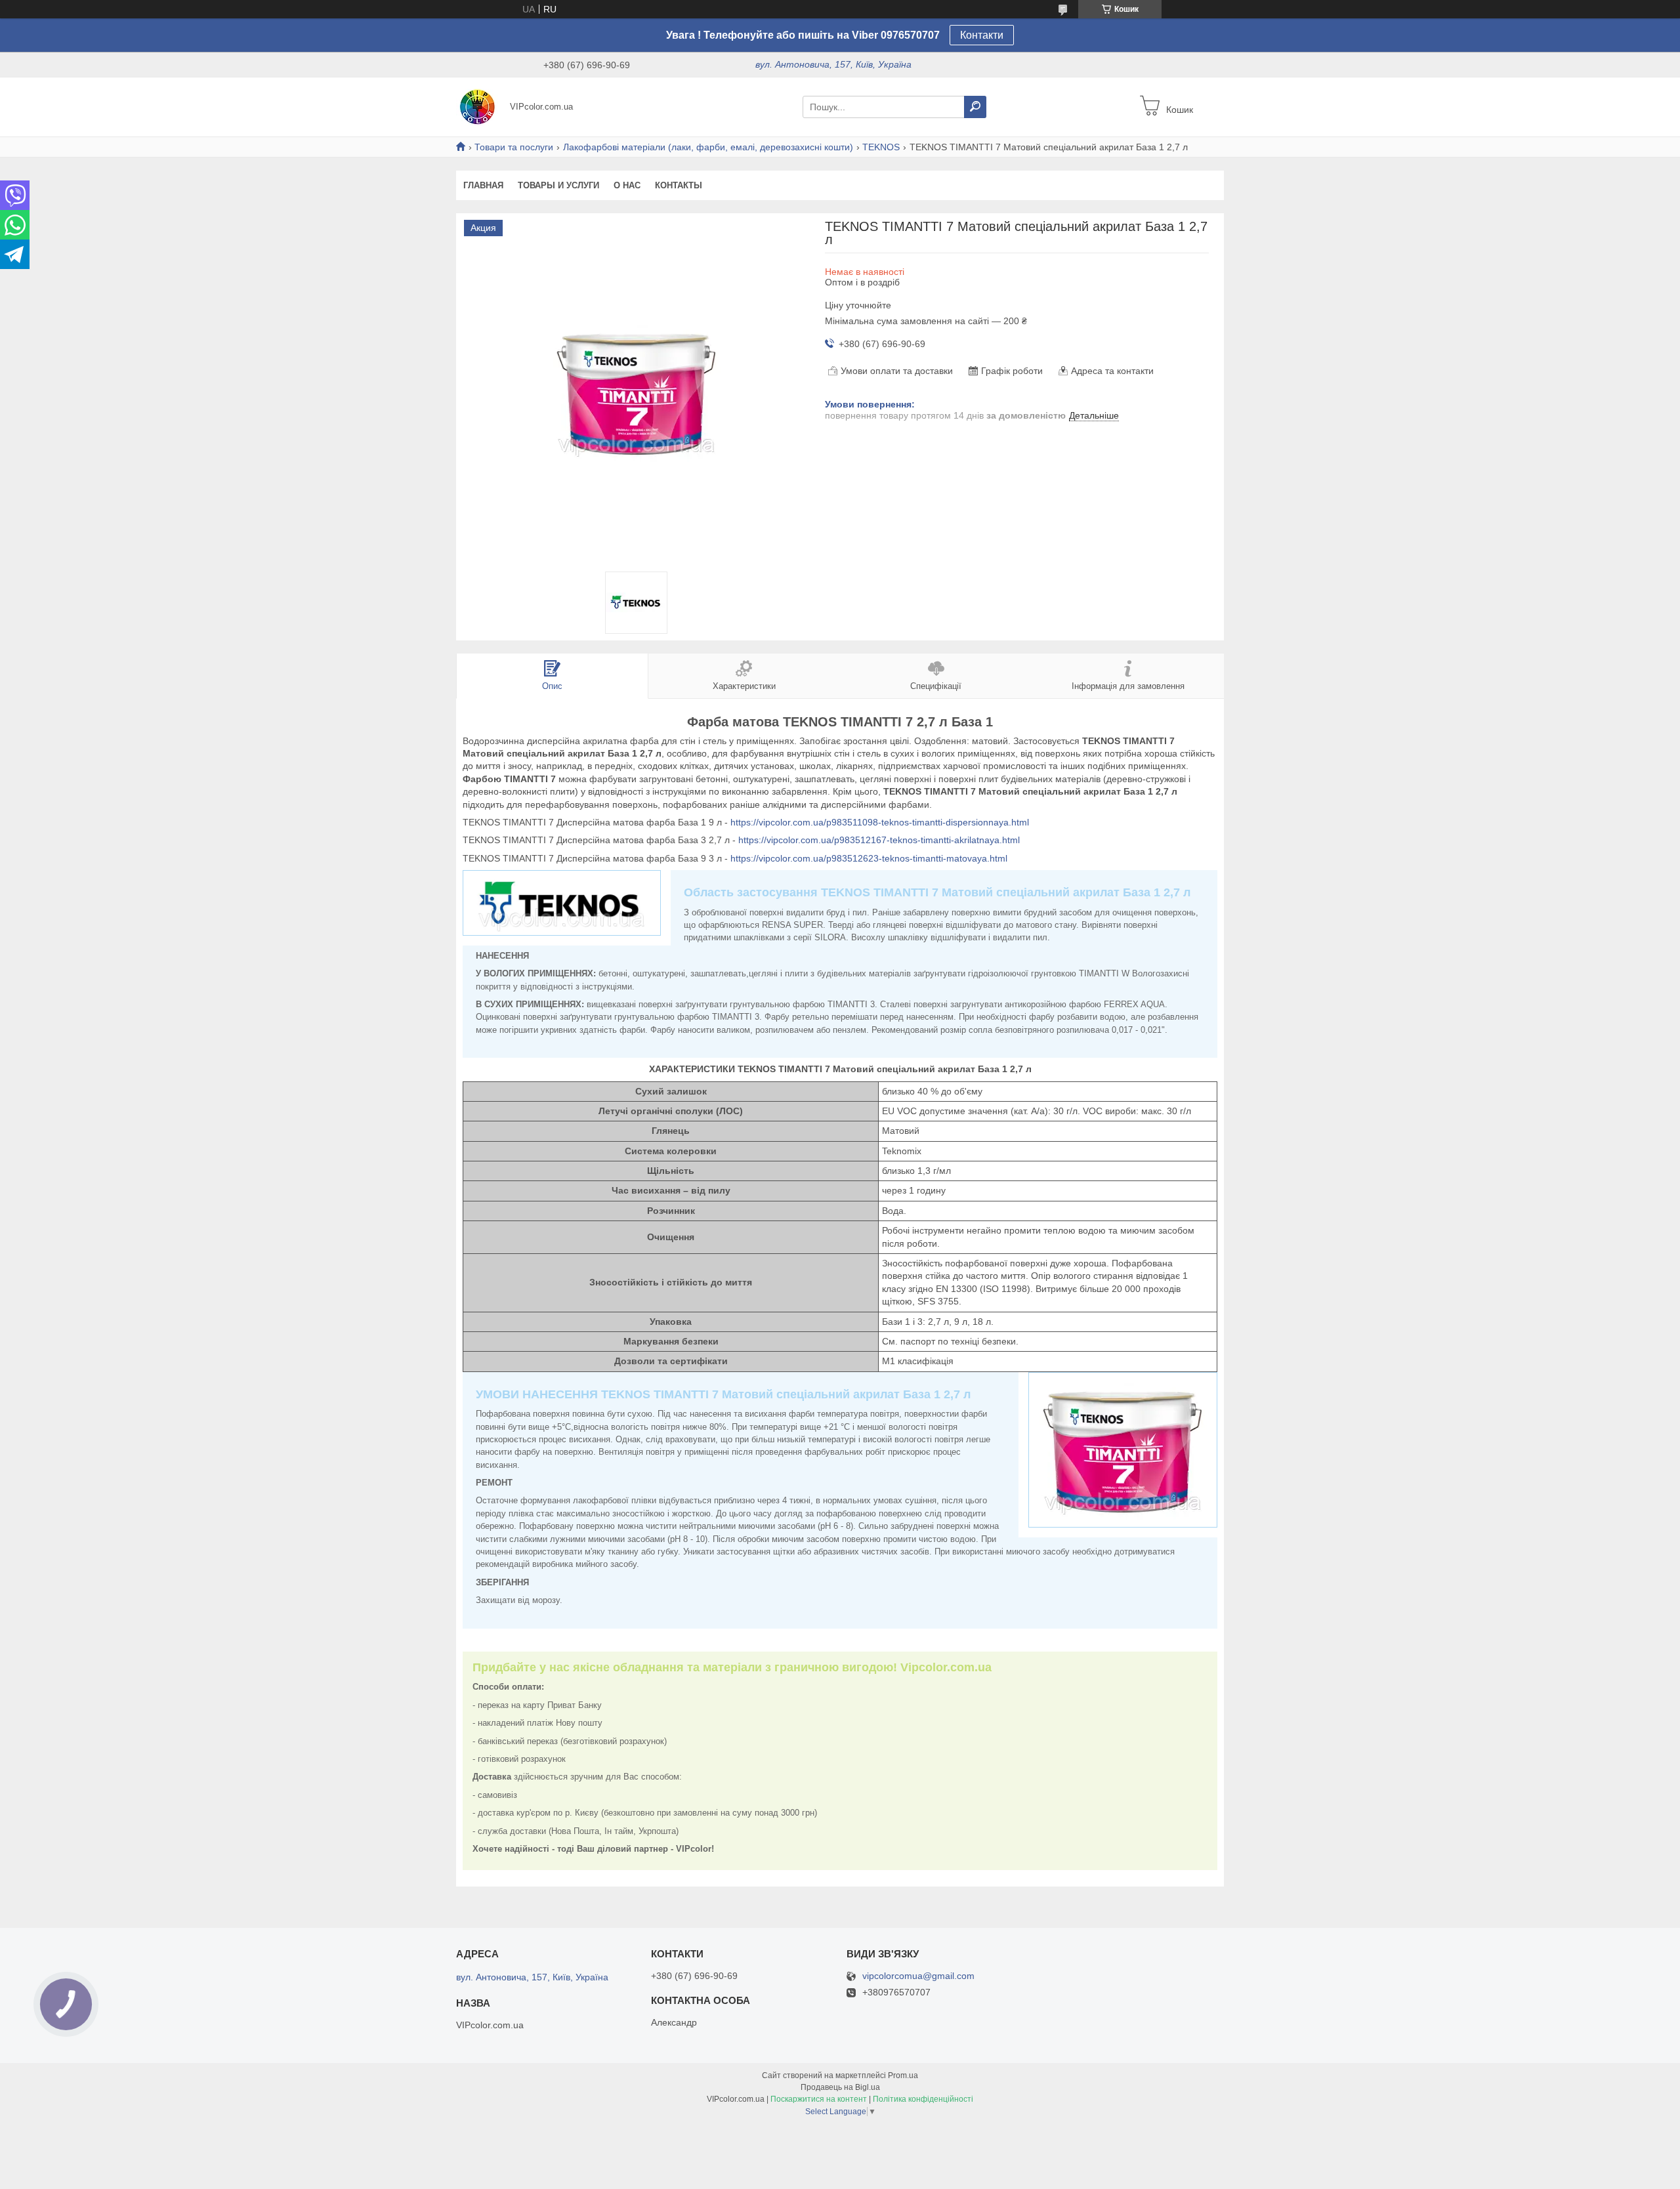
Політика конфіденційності (923, 2099)
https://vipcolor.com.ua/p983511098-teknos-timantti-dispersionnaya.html (880, 822)
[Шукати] (975, 107)
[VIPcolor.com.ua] (479, 106)
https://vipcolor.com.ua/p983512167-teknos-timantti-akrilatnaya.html (879, 840)
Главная (483, 185)
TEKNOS (881, 147)
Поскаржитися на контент (819, 2099)
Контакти (982, 35)
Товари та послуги (514, 147)
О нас (627, 185)
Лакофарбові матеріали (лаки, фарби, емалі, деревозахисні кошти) (708, 147)
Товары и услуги (558, 185)
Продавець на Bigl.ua (840, 2087)
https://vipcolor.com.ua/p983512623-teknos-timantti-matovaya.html (869, 858)
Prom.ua (903, 2075)
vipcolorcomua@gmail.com (918, 1976)
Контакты (679, 185)
